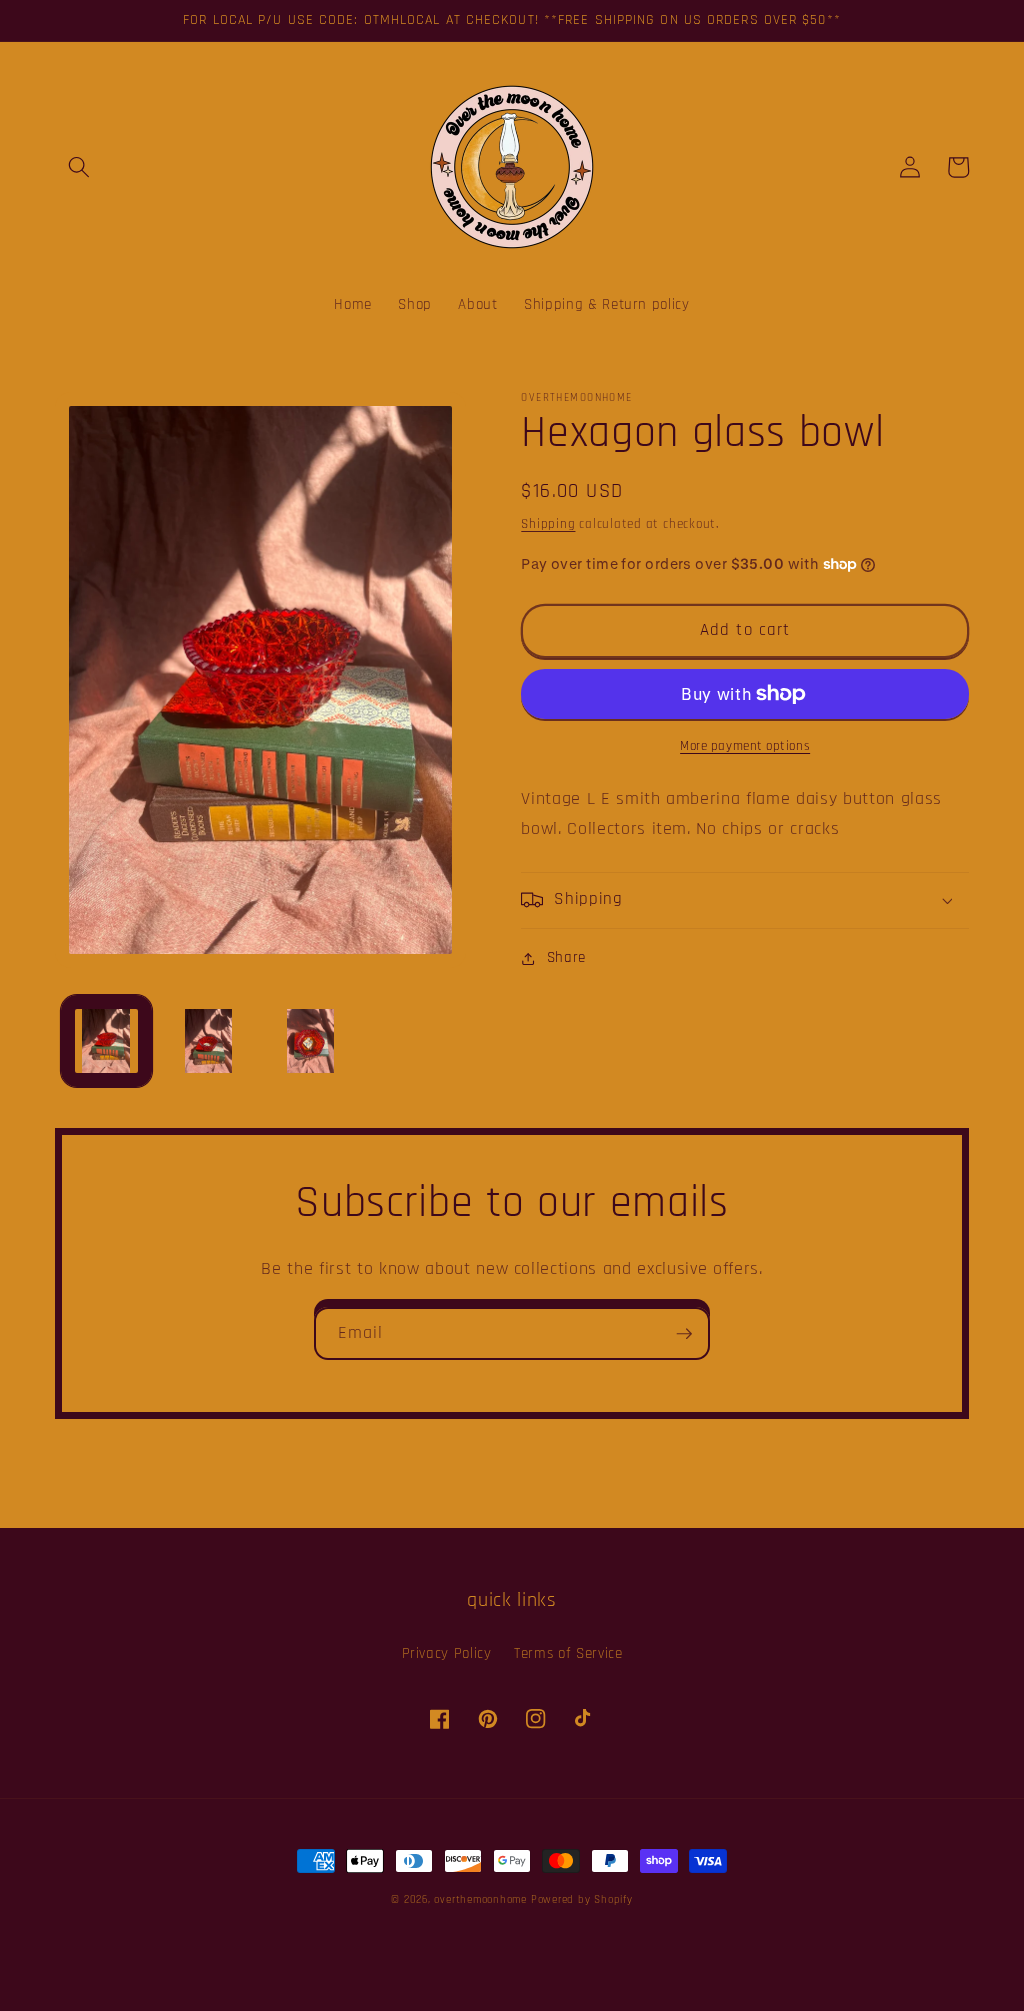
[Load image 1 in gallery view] (106, 1040)
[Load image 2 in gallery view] (208, 1040)
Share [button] (566, 957)
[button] (79, 167)
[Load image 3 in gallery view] (310, 1040)
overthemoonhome (480, 1900)
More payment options (745, 746)
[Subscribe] (684, 1334)
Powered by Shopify (582, 1900)
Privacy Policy (447, 1653)
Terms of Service (568, 1653)
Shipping (548, 524)
